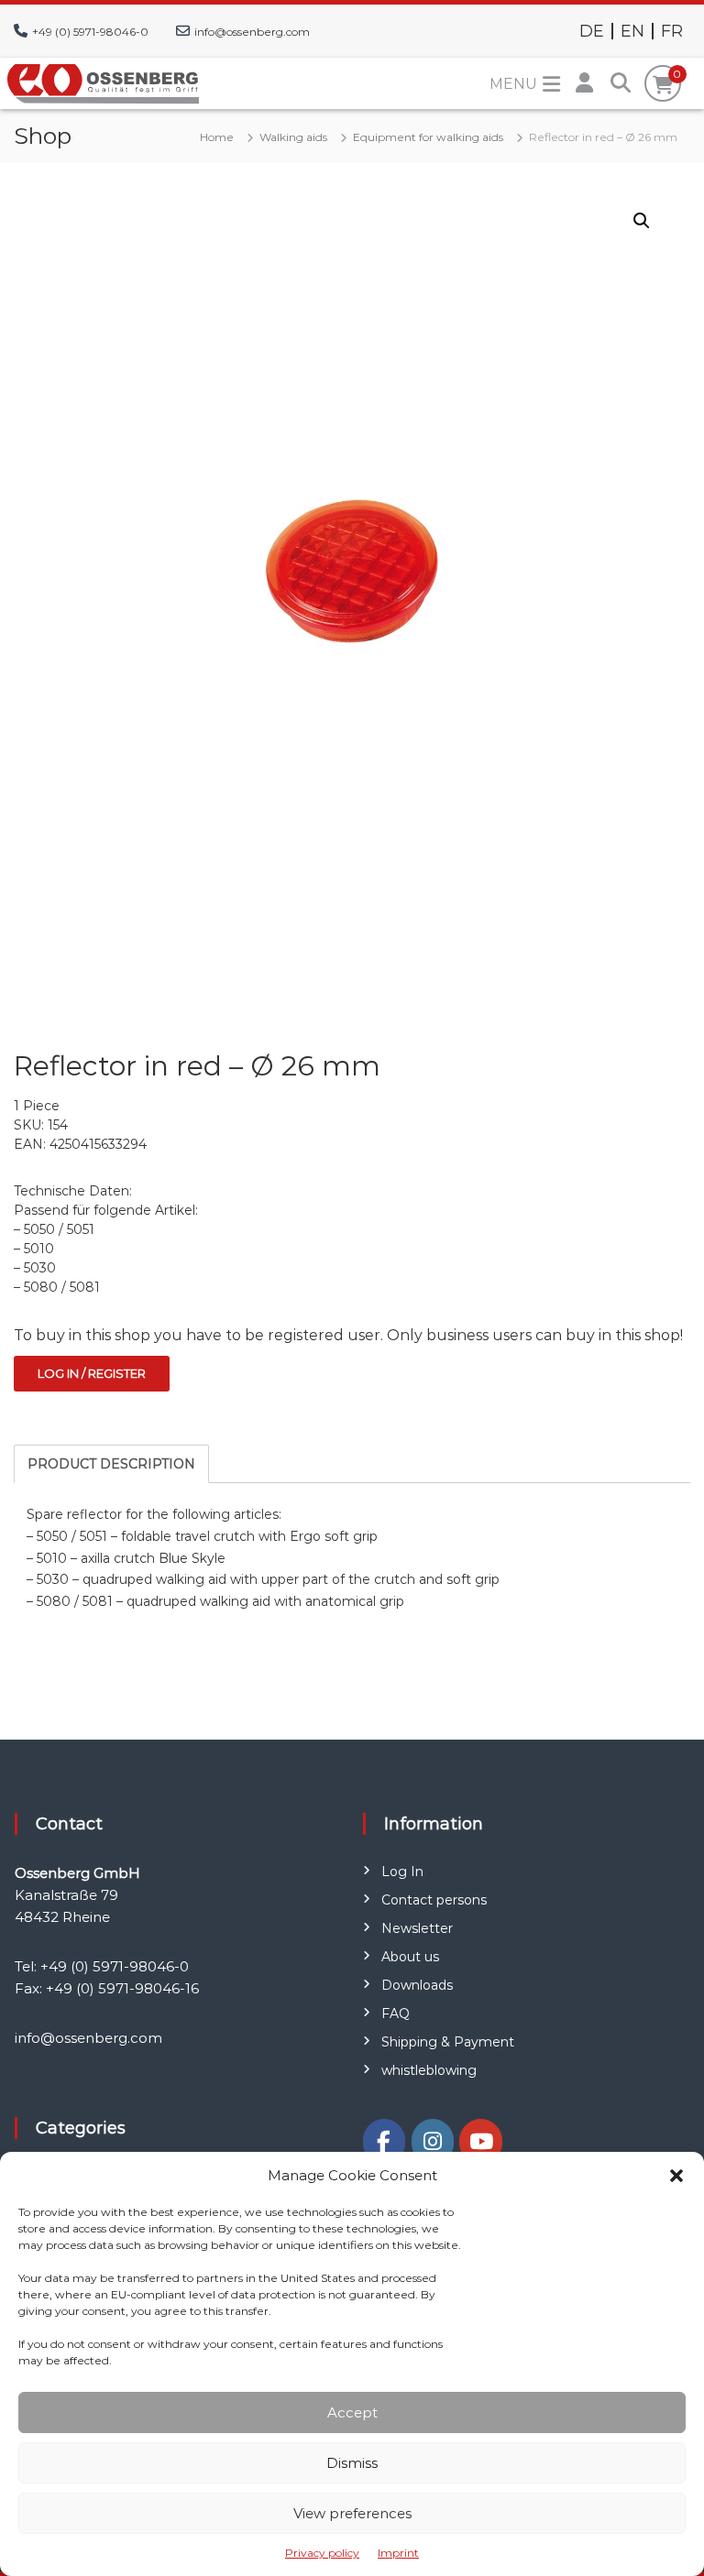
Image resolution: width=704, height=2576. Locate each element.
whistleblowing (429, 2070)
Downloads (417, 1985)
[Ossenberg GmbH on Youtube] (480, 2141)
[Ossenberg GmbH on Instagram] (433, 2141)
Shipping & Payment (448, 2042)
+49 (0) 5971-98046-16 (122, 1988)
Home (217, 137)
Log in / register (92, 1373)
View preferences (352, 2513)
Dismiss (352, 2463)
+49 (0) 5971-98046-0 (90, 32)
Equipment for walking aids (428, 137)
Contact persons (434, 1900)
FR (672, 31)
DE (592, 31)
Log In (402, 1872)
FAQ (396, 2014)
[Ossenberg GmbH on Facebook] (384, 2141)
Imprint (398, 2553)
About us (410, 1957)
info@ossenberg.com (252, 32)
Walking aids (293, 137)
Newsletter (417, 1928)
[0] (663, 85)
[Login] (584, 83)
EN (632, 31)
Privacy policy (322, 2553)
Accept (352, 2412)
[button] (676, 2176)
